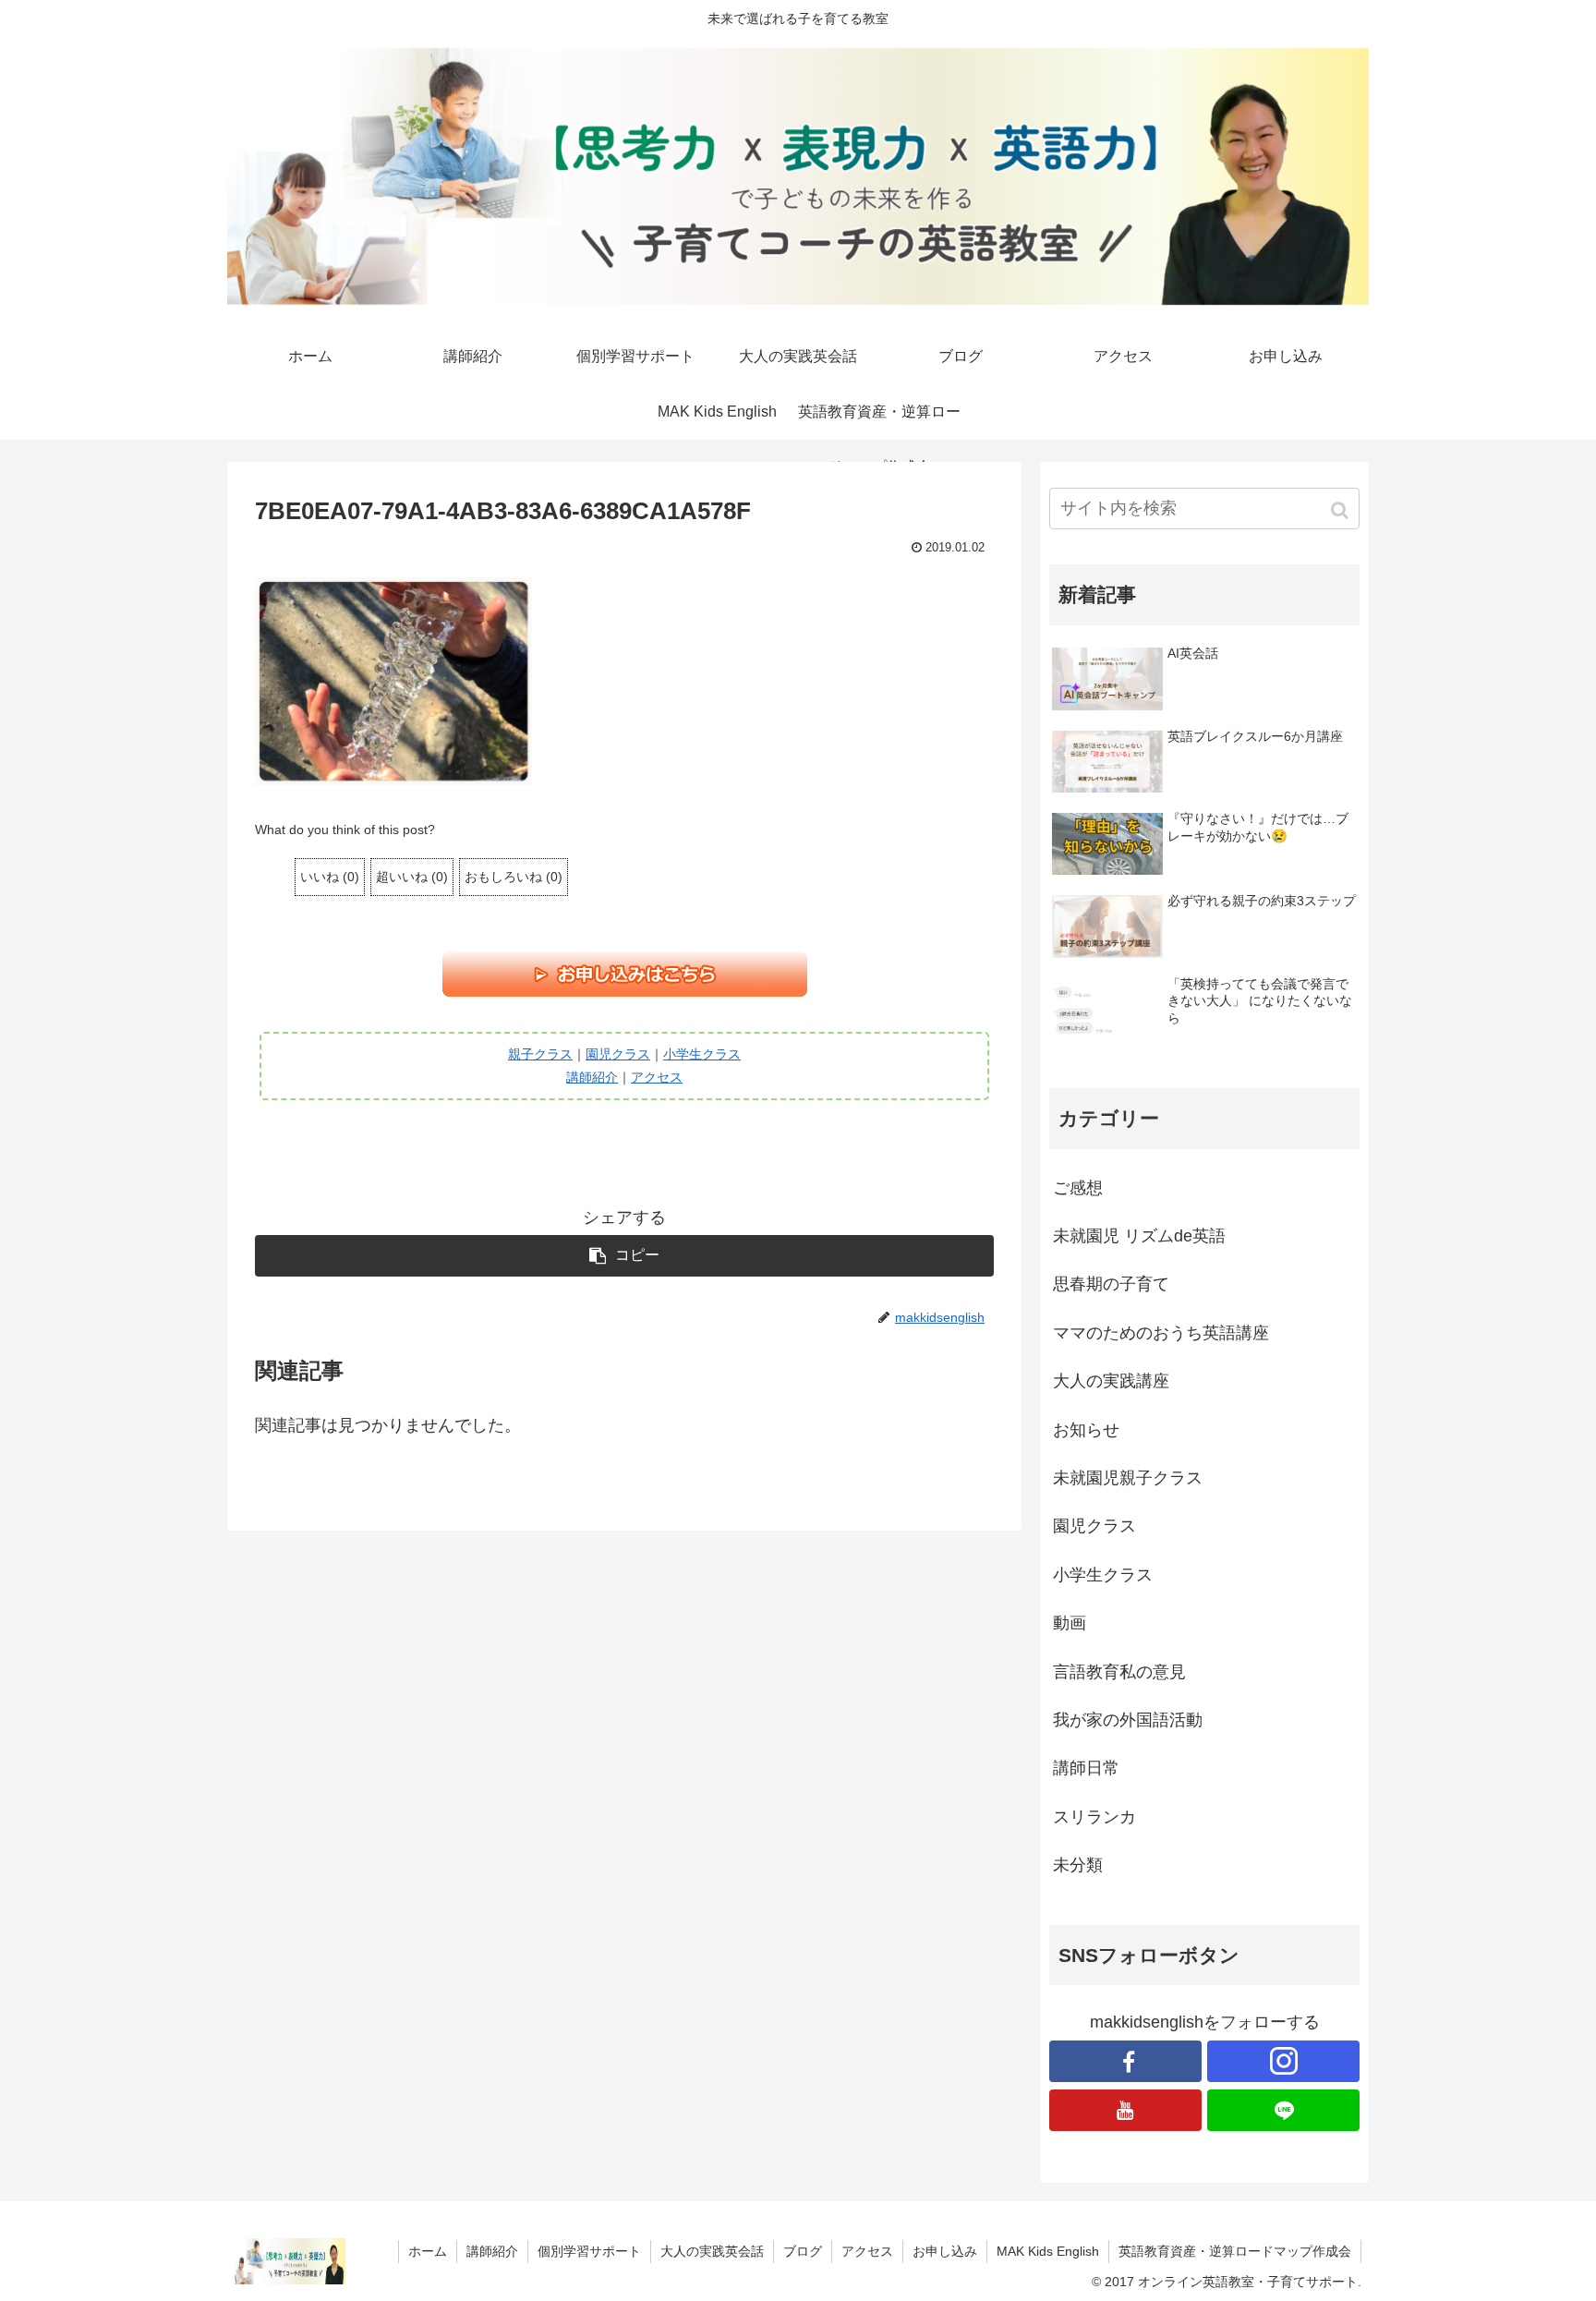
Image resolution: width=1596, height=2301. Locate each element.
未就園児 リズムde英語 (1139, 1236)
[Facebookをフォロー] (1125, 2061)
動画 (1070, 1623)
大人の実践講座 (1111, 1381)
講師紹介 (592, 1077)
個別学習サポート (589, 2251)
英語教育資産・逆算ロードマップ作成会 (1235, 2251)
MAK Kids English (1048, 2251)
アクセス (657, 1077)
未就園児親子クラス (1128, 1478)
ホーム (428, 2251)
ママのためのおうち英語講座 (1161, 1333)
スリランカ (1094, 1817)
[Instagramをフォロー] (1283, 2061)
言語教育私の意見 (1119, 1672)
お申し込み (945, 2251)
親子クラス (540, 1054)
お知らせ (1086, 1430)
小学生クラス (702, 1054)
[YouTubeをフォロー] (1125, 2110)
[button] (1342, 510)
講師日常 (1086, 1768)
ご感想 (1078, 1188)
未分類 (1078, 1865)
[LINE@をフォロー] (1283, 2110)
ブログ (803, 2251)
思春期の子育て (1111, 1284)
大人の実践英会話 (712, 2251)
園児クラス (618, 1054)
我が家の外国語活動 (1128, 1720)
